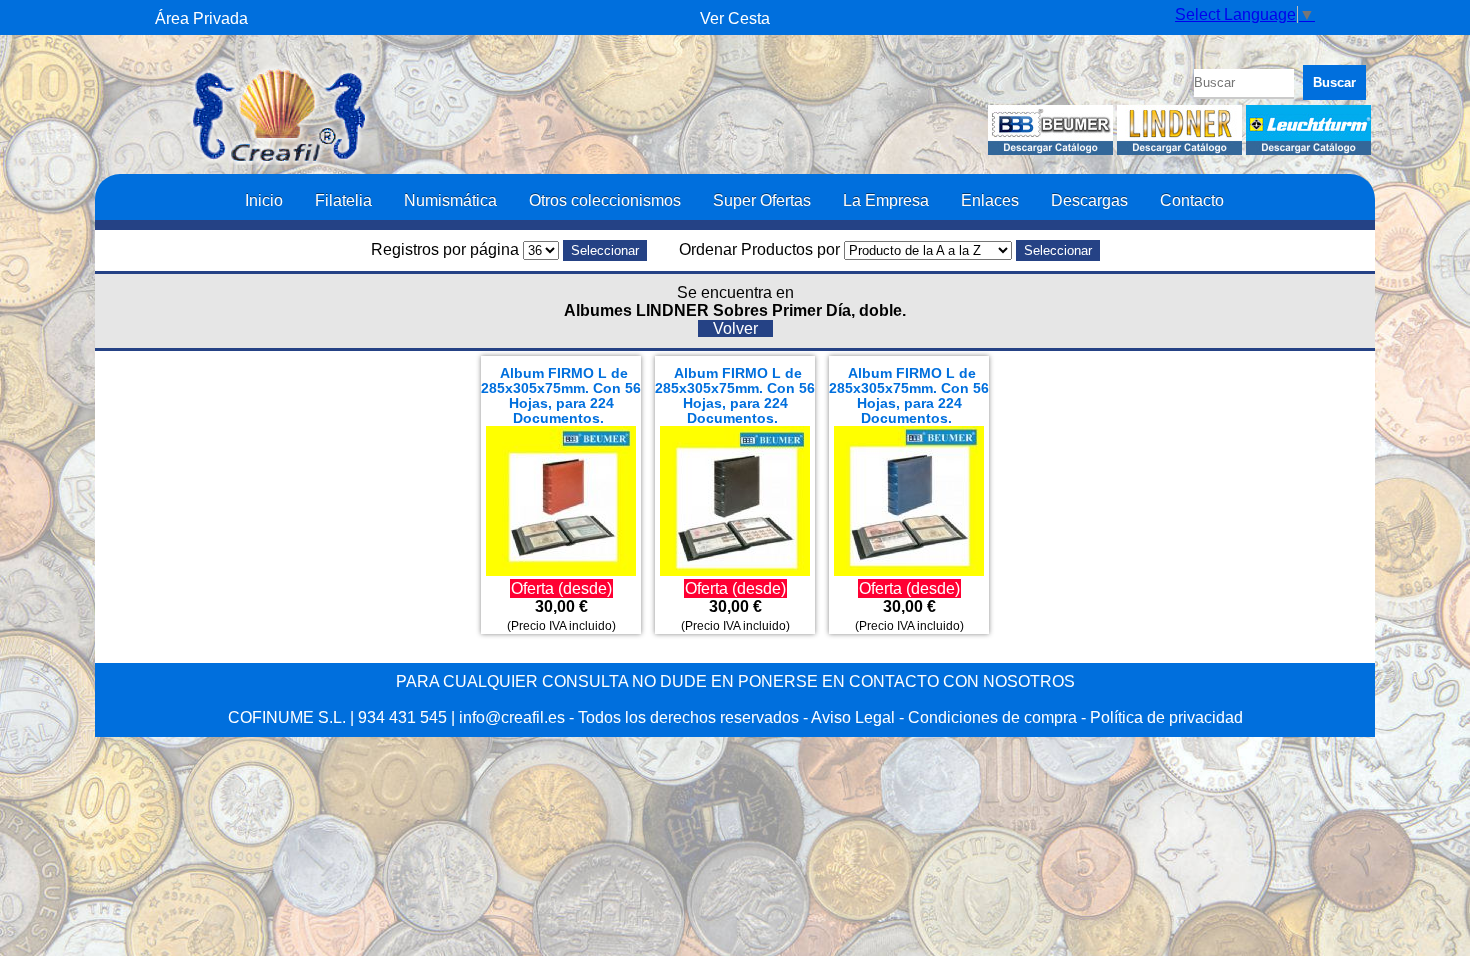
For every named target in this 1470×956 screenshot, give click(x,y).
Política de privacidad (1166, 717)
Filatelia (343, 200)
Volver (735, 328)
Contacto (1192, 200)
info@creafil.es (512, 717)
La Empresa (886, 200)
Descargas (1089, 200)
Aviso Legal (853, 717)
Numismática (450, 200)
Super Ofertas (762, 200)
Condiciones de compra (992, 717)
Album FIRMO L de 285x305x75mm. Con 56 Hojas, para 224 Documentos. (561, 396)
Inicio (264, 200)
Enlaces (990, 200)
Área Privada (201, 18)
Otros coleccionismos (605, 200)
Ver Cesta (735, 18)
